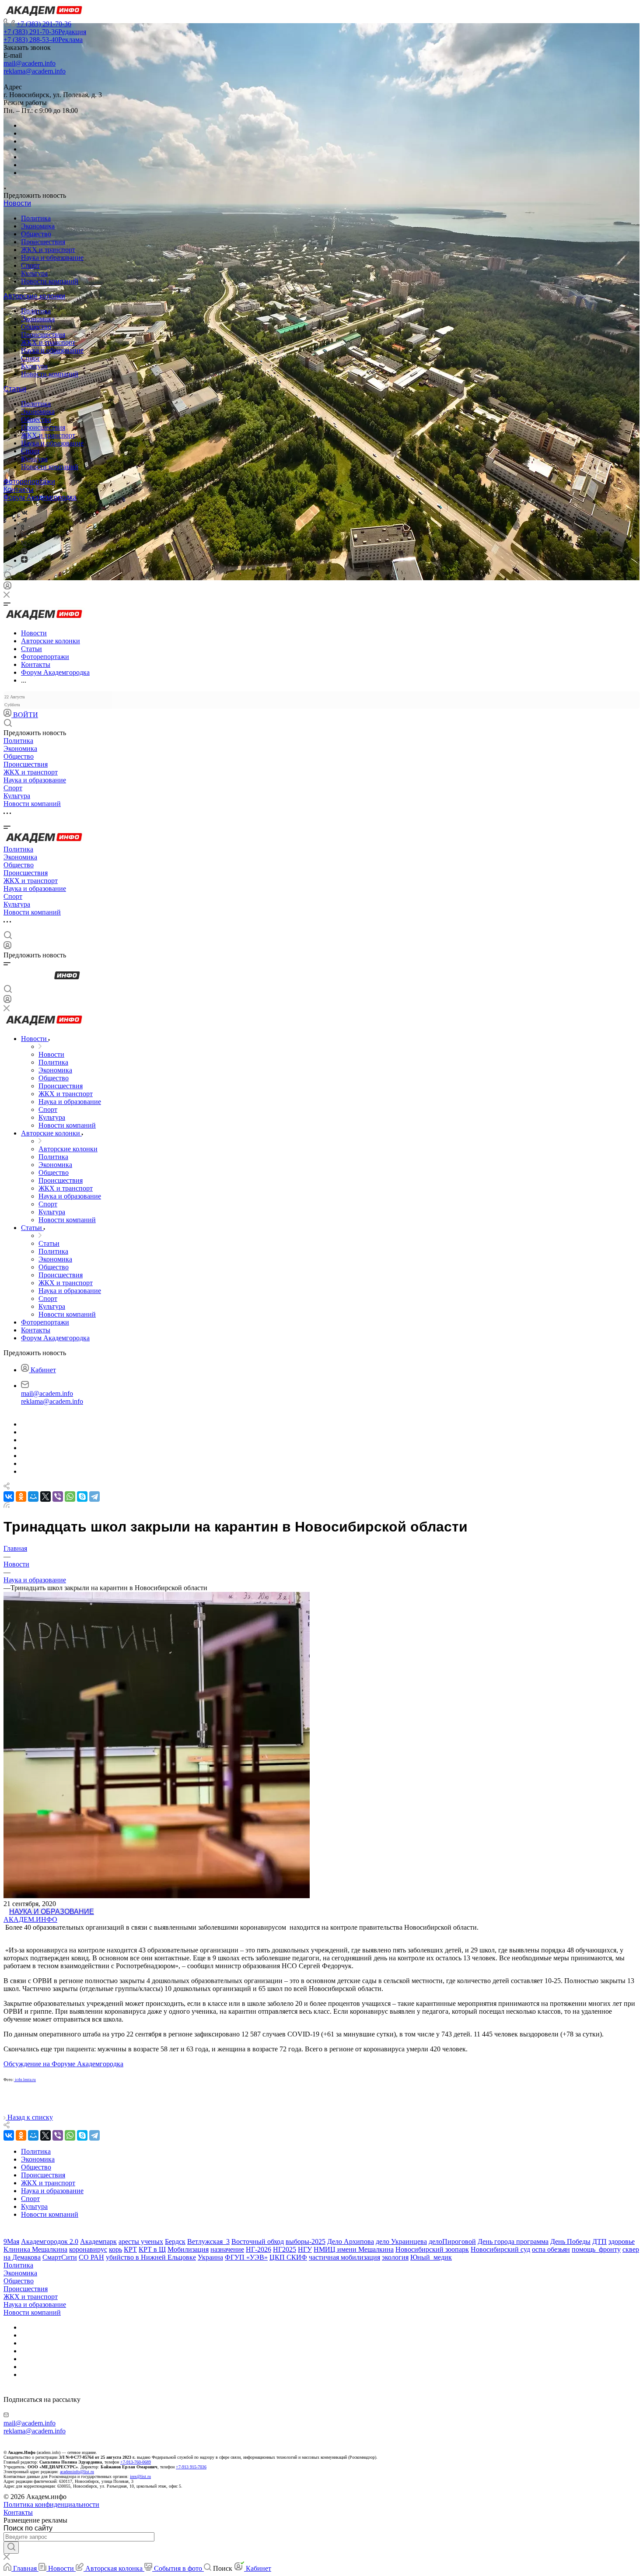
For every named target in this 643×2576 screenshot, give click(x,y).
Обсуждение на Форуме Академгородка (63, 2064)
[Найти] (11, 2548)
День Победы (570, 2241)
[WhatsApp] (70, 1497)
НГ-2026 (259, 2249)
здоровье (622, 2241)
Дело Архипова (351, 2241)
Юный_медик (431, 2257)
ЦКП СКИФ (288, 2257)
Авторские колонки (34, 296)
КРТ (130, 2249)
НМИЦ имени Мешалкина (354, 2249)
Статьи (15, 389)
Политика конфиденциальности (51, 2504)
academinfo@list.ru (77, 2472)
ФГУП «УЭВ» (246, 2257)
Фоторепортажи (29, 482)
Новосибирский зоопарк (432, 2249)
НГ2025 (285, 2249)
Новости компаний (50, 281)
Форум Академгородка (40, 497)
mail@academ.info (30, 63)
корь (115, 2249)
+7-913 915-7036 (191, 2467)
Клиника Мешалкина (35, 2249)
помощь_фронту (596, 2249)
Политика (36, 218)
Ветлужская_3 (208, 2241)
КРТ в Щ (152, 2249)
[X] (45, 1497)
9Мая (11, 2241)
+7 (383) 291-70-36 (44, 24)
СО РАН (91, 2257)
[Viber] (24, 536)
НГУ (305, 2249)
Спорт (30, 265)
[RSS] (7, 1505)
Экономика (38, 226)
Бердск (175, 2241)
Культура (34, 273)
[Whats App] (24, 552)
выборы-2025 (306, 2241)
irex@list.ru (140, 2476)
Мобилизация (188, 2249)
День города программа (513, 2241)
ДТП (599, 2241)
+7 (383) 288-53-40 (43, 40)
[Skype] (82, 1497)
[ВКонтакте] (24, 512)
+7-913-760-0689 (136, 2462)
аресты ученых (141, 2241)
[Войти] (7, 587)
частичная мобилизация (344, 2257)
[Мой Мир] (33, 1497)
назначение (227, 2249)
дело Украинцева (401, 2241)
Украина (210, 2257)
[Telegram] (24, 520)
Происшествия (43, 242)
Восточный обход (258, 2241)
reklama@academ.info (35, 71)
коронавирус (88, 2249)
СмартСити (60, 2257)
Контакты (19, 489)
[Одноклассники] (23, 528)
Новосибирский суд (500, 2249)
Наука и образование (52, 258)
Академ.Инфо (30, 1919)
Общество (36, 234)
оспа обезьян (551, 2249)
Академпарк (98, 2241)
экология (395, 2257)
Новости (17, 203)
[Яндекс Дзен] (24, 560)
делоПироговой (452, 2241)
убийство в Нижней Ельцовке (151, 2257)
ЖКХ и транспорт (48, 250)
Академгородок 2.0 (50, 2241)
